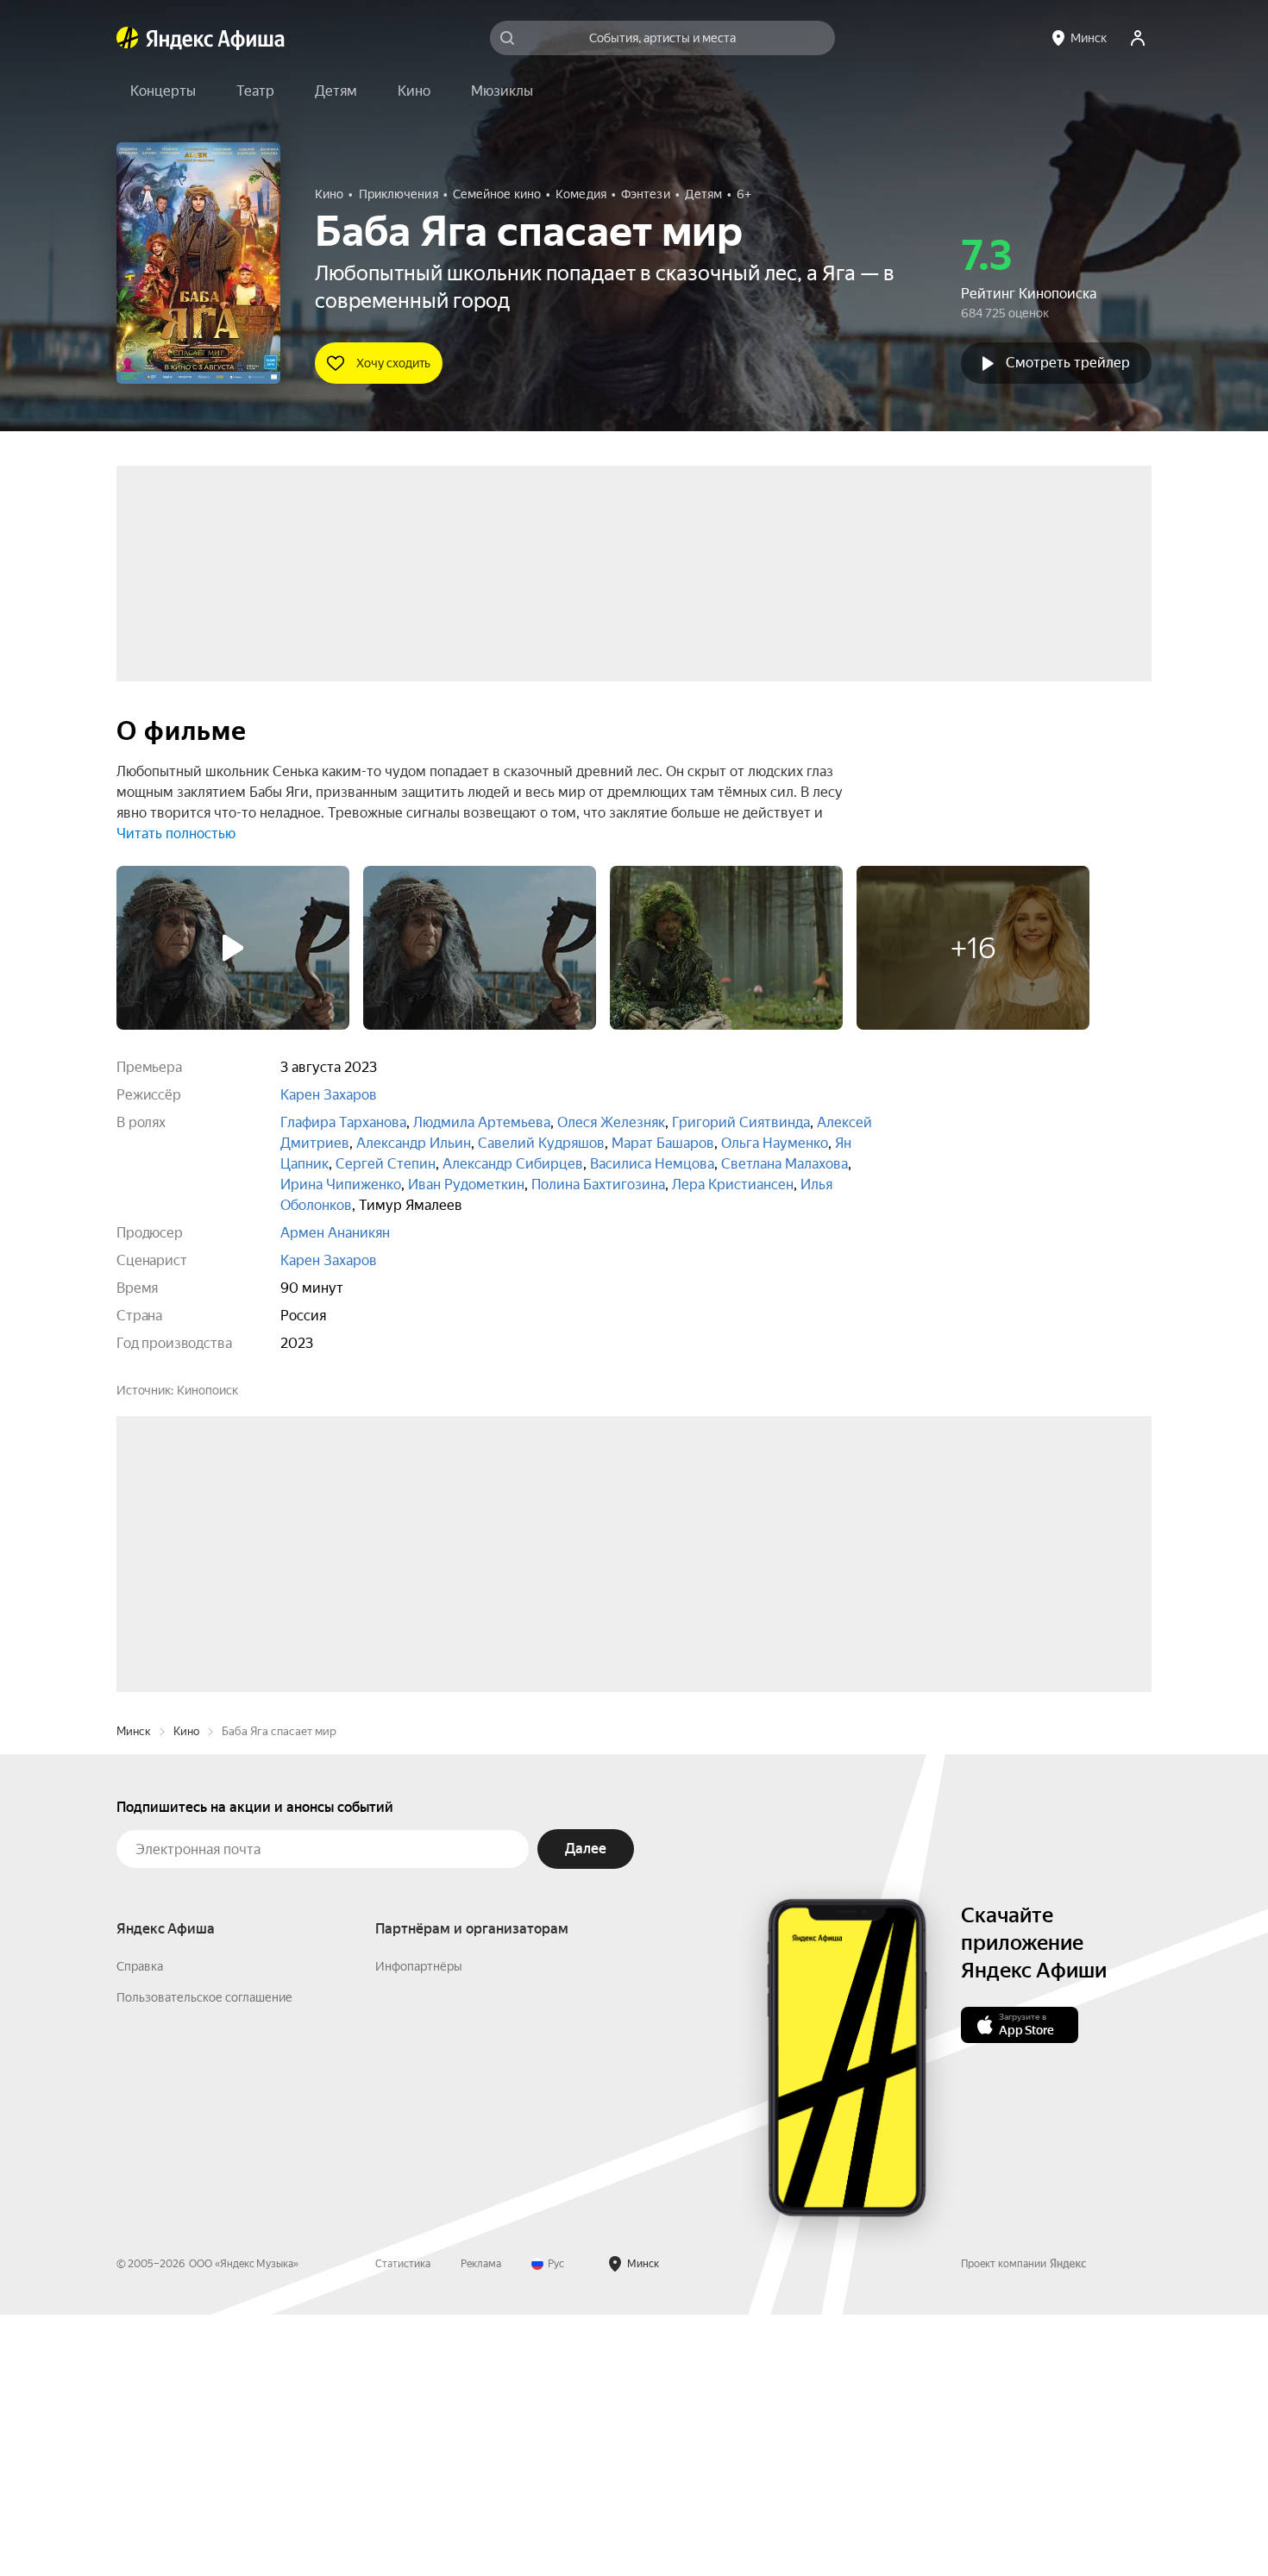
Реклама (481, 2525)
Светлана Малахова (785, 1164)
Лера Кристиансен (733, 1185)
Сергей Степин (386, 1164)
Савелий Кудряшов (541, 1143)
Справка (140, 2228)
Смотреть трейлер (1068, 363)
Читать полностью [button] (176, 834)
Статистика (403, 2525)
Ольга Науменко (775, 1143)
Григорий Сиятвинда (741, 1122)
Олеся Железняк (611, 1122)
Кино (186, 1993)
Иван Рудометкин (466, 1185)
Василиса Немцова (652, 1164)
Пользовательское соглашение (204, 2259)
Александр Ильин (414, 1143)
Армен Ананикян (335, 1233)
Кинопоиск (207, 1390)
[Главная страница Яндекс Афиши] (128, 38)
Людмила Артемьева (482, 1122)
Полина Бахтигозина (598, 1185)
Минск (134, 1993)
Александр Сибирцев (513, 1164)
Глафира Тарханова (343, 1122)
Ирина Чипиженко (341, 1185)
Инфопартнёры (419, 2228)
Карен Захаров (329, 1095)
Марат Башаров (663, 1143)
